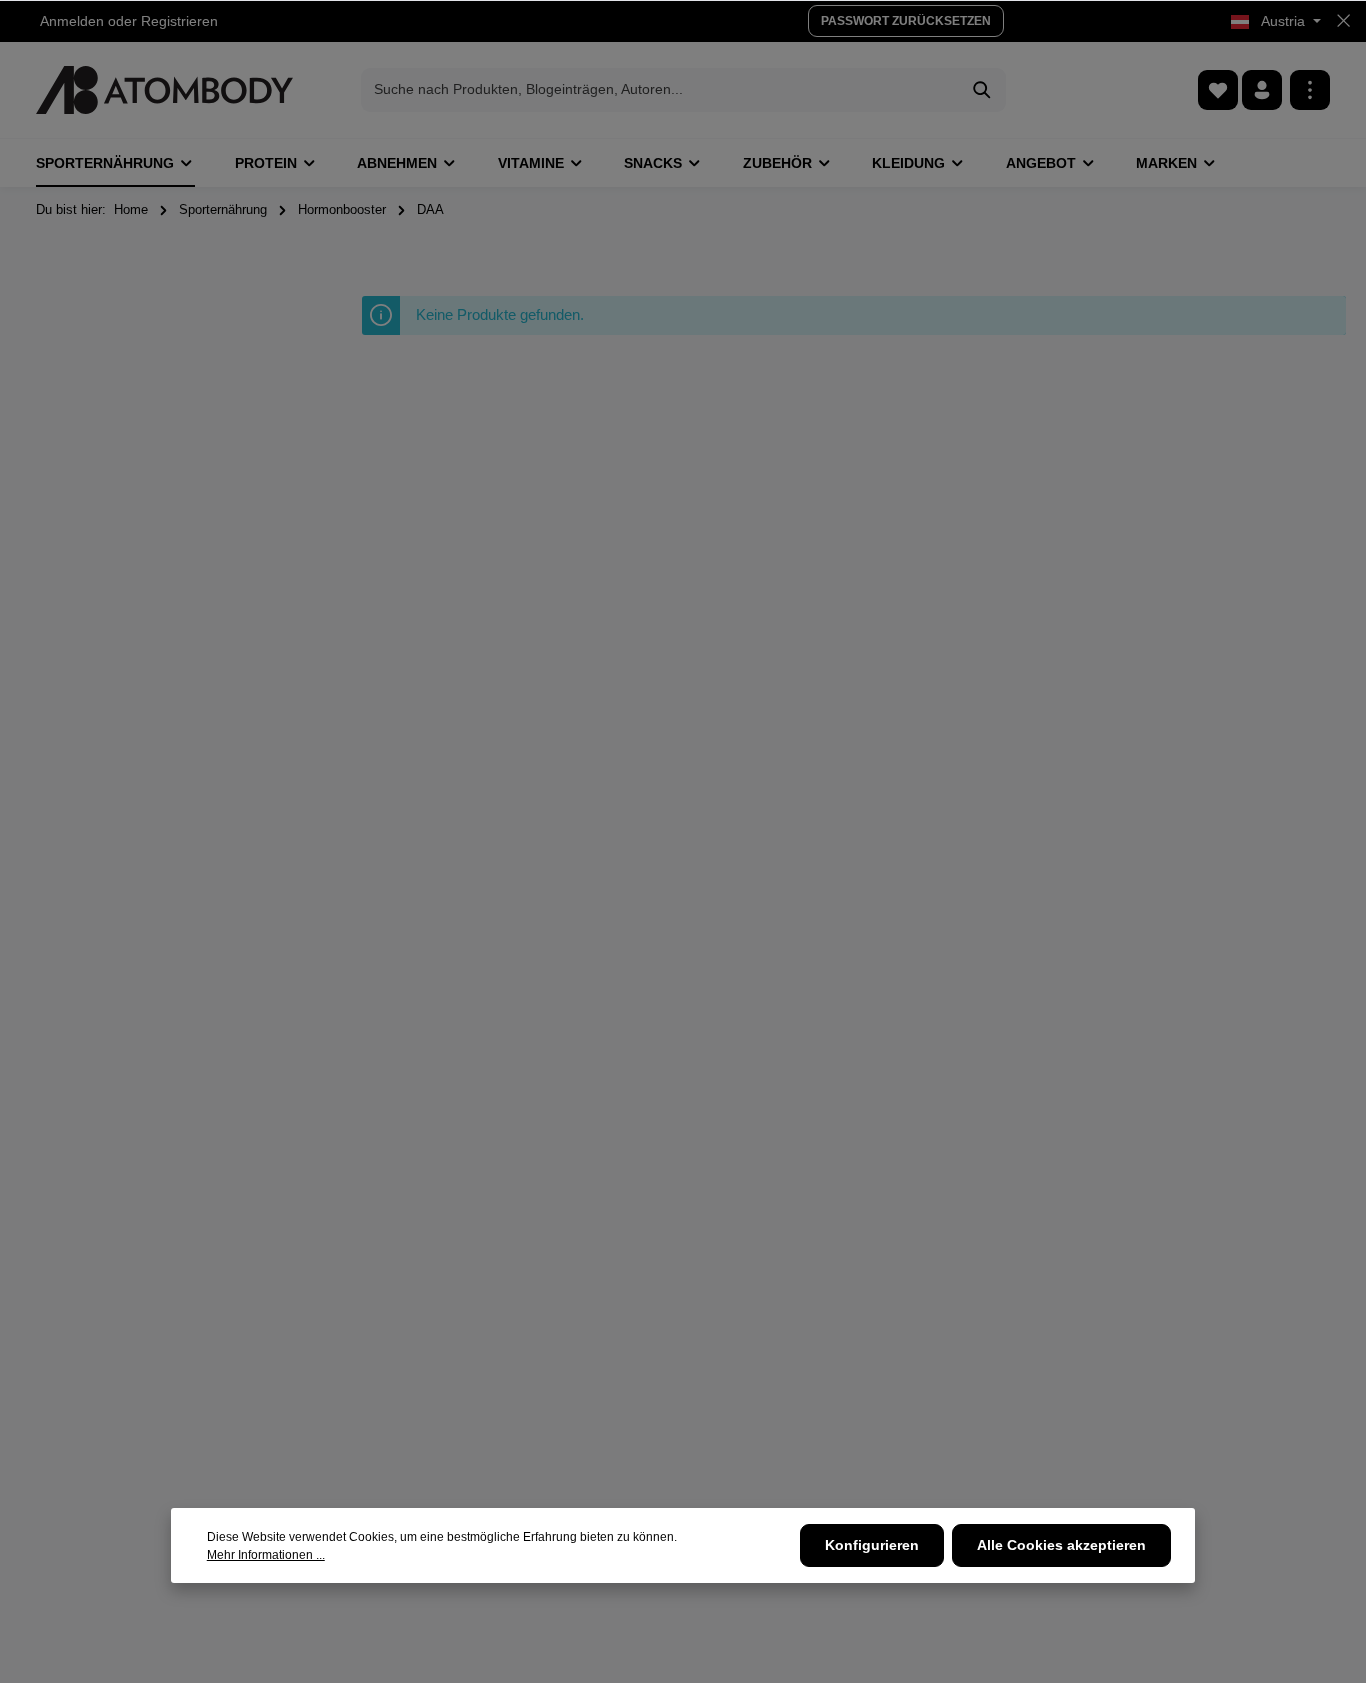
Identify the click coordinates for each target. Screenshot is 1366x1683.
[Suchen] (982, 90)
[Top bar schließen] (1343, 21)
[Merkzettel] (1218, 90)
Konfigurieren (872, 1545)
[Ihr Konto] (1262, 90)
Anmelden (72, 21)
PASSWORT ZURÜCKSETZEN (906, 21)
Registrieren (179, 21)
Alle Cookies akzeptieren (1061, 1545)
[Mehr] (1310, 90)
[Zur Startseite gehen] (164, 90)
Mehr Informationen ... (266, 1555)
